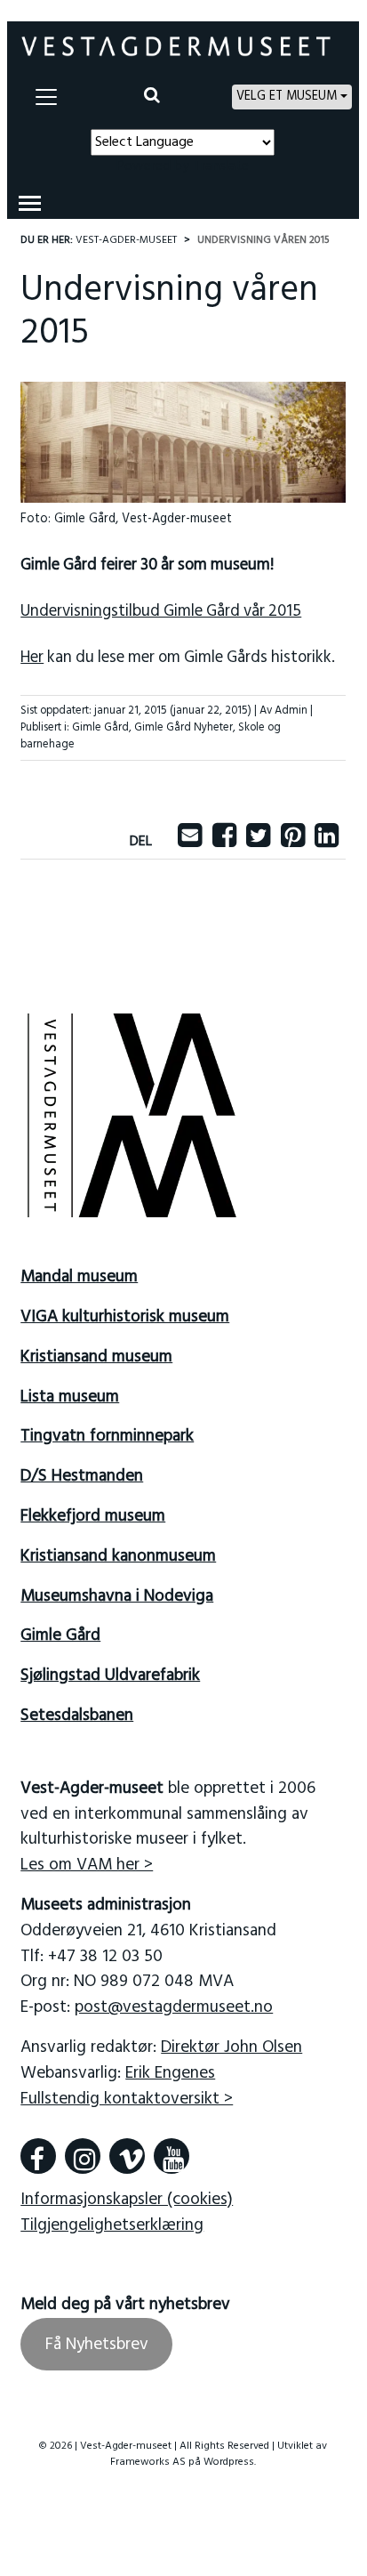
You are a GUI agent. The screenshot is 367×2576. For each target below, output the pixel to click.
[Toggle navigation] (46, 97)
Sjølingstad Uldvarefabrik (110, 1676)
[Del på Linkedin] (327, 842)
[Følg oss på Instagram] (83, 2156)
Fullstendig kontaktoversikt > (127, 2099)
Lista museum (70, 1397)
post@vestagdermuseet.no (174, 2007)
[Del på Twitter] (258, 842)
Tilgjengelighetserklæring (112, 2225)
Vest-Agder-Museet (126, 240)
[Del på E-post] (190, 842)
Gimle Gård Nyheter (183, 727)
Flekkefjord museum (93, 1516)
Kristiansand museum (96, 1357)
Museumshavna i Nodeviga (117, 1596)
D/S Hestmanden (82, 1476)
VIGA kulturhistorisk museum (125, 1317)
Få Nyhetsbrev (97, 2345)
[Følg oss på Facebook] (38, 2156)
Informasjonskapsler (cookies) (127, 2200)
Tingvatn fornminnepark (107, 1436)
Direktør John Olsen (231, 2047)
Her (32, 658)
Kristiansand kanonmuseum (118, 1556)
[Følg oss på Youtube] (172, 2156)
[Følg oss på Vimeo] (127, 2156)
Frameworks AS (148, 2462)
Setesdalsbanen (77, 1716)
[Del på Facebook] (224, 842)
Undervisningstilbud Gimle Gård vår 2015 (161, 612)
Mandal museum (79, 1277)
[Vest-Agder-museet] (176, 46)
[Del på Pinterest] (293, 842)
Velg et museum (287, 97)
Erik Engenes (170, 2073)
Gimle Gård (100, 727)
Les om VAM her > (87, 1865)
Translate (221, 166)
